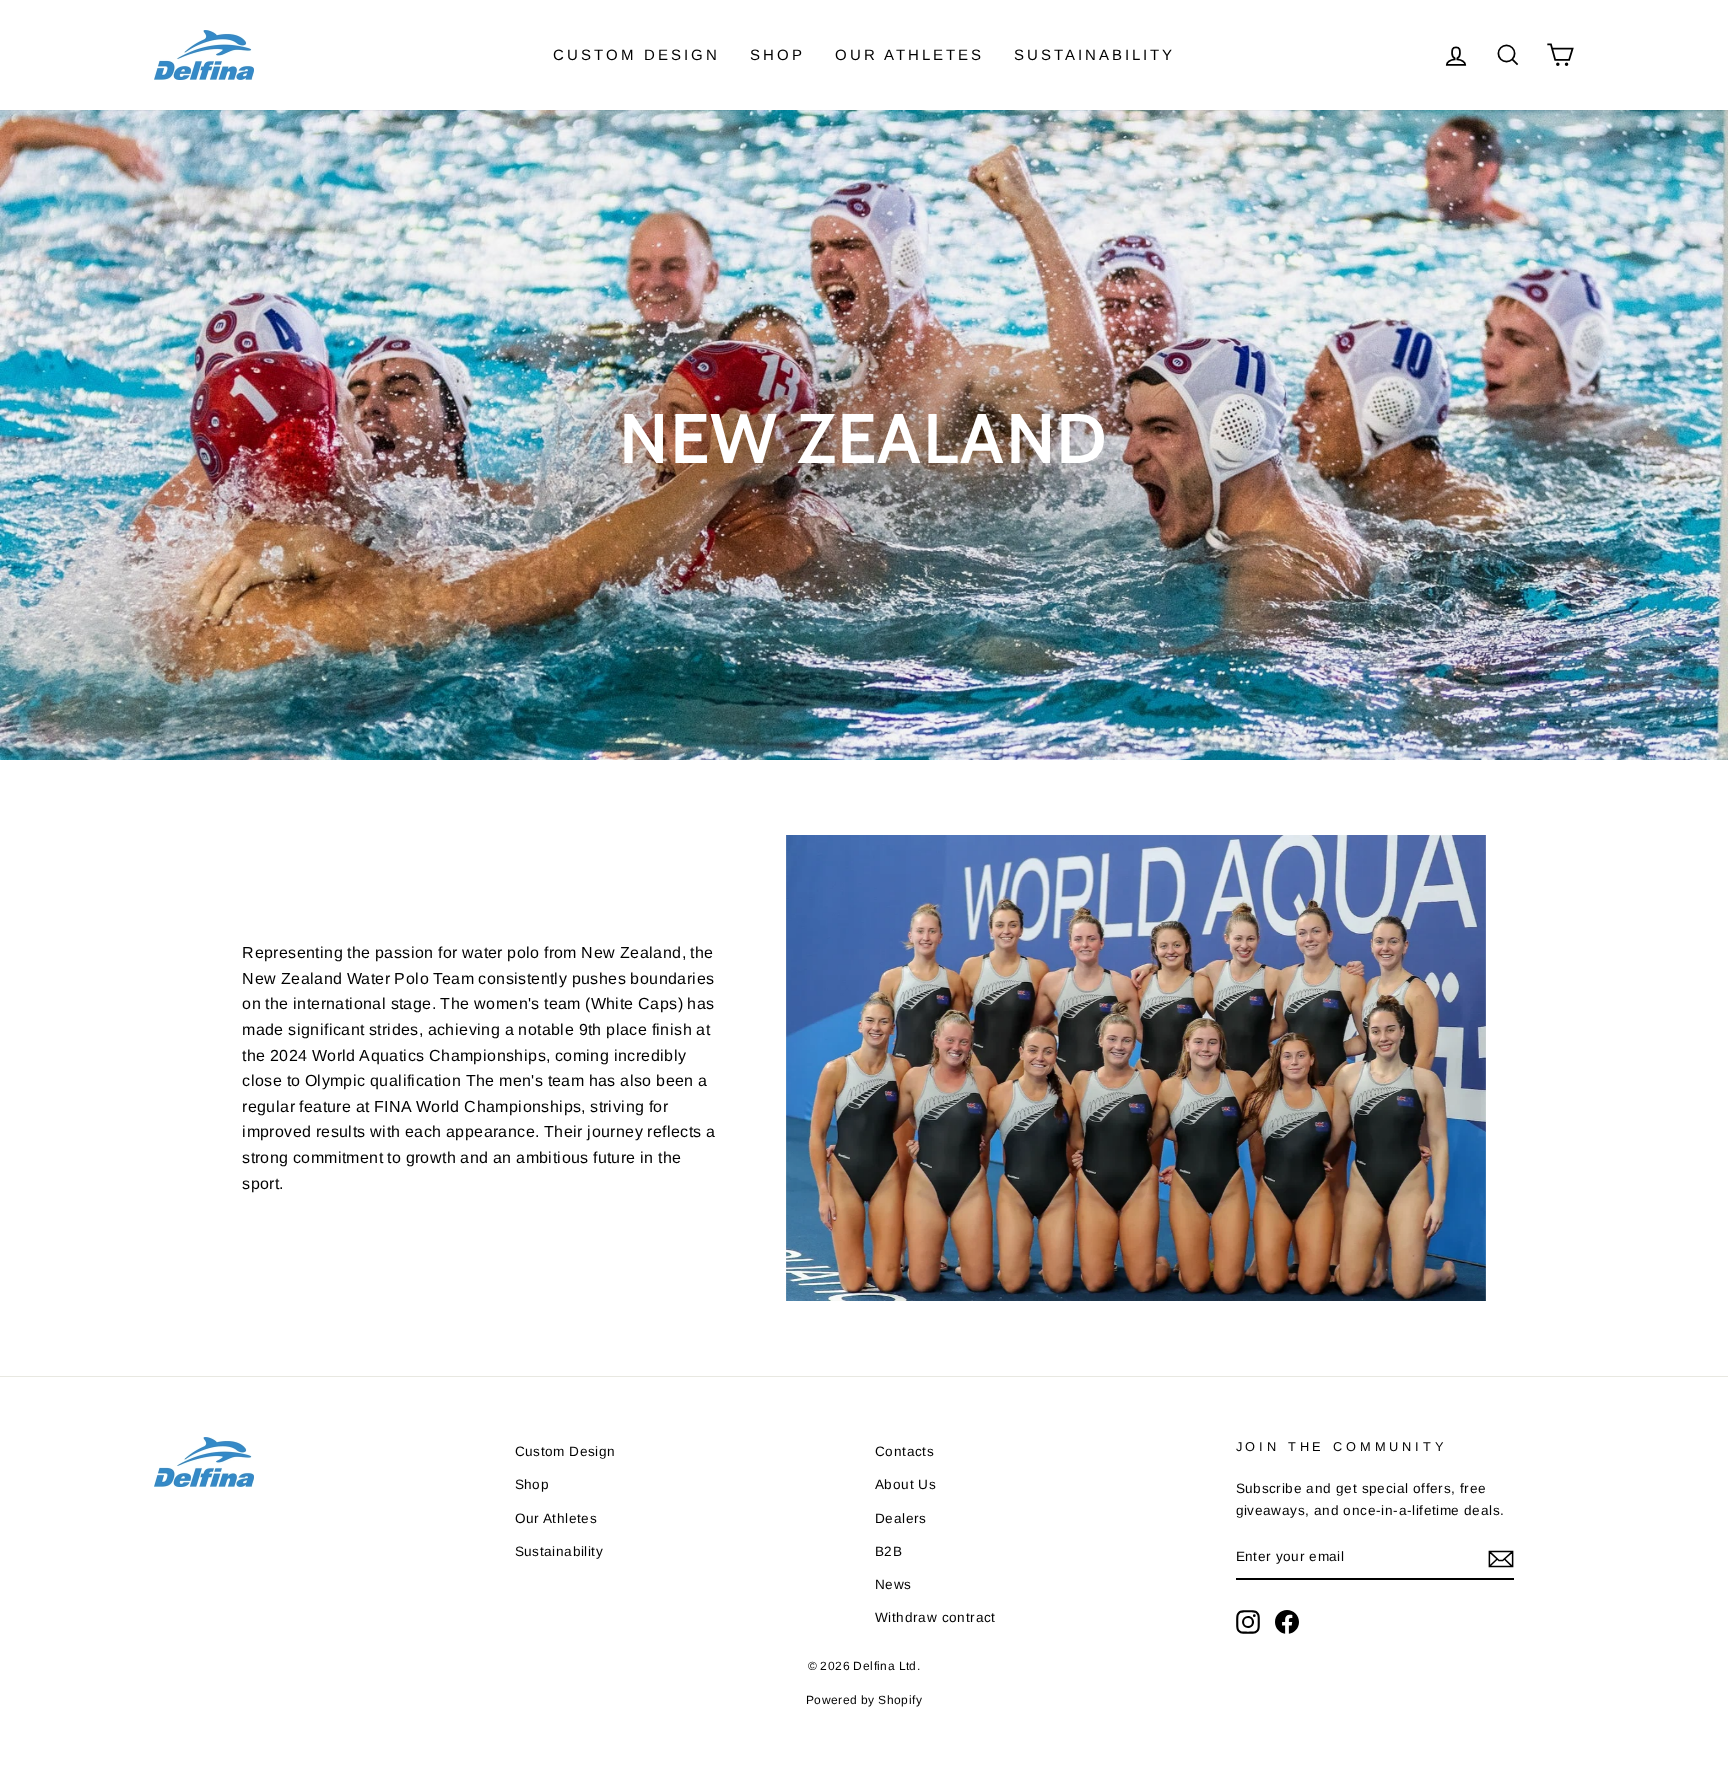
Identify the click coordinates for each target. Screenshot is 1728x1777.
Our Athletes (909, 54)
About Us (905, 1484)
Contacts (904, 1451)
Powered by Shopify (864, 1700)
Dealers (901, 1518)
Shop (777, 54)
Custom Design (636, 54)
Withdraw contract (935, 1617)
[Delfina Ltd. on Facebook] (1287, 1622)
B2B (888, 1551)
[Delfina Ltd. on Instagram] (1248, 1622)
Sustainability (1094, 54)
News (893, 1584)
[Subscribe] (1501, 1558)
